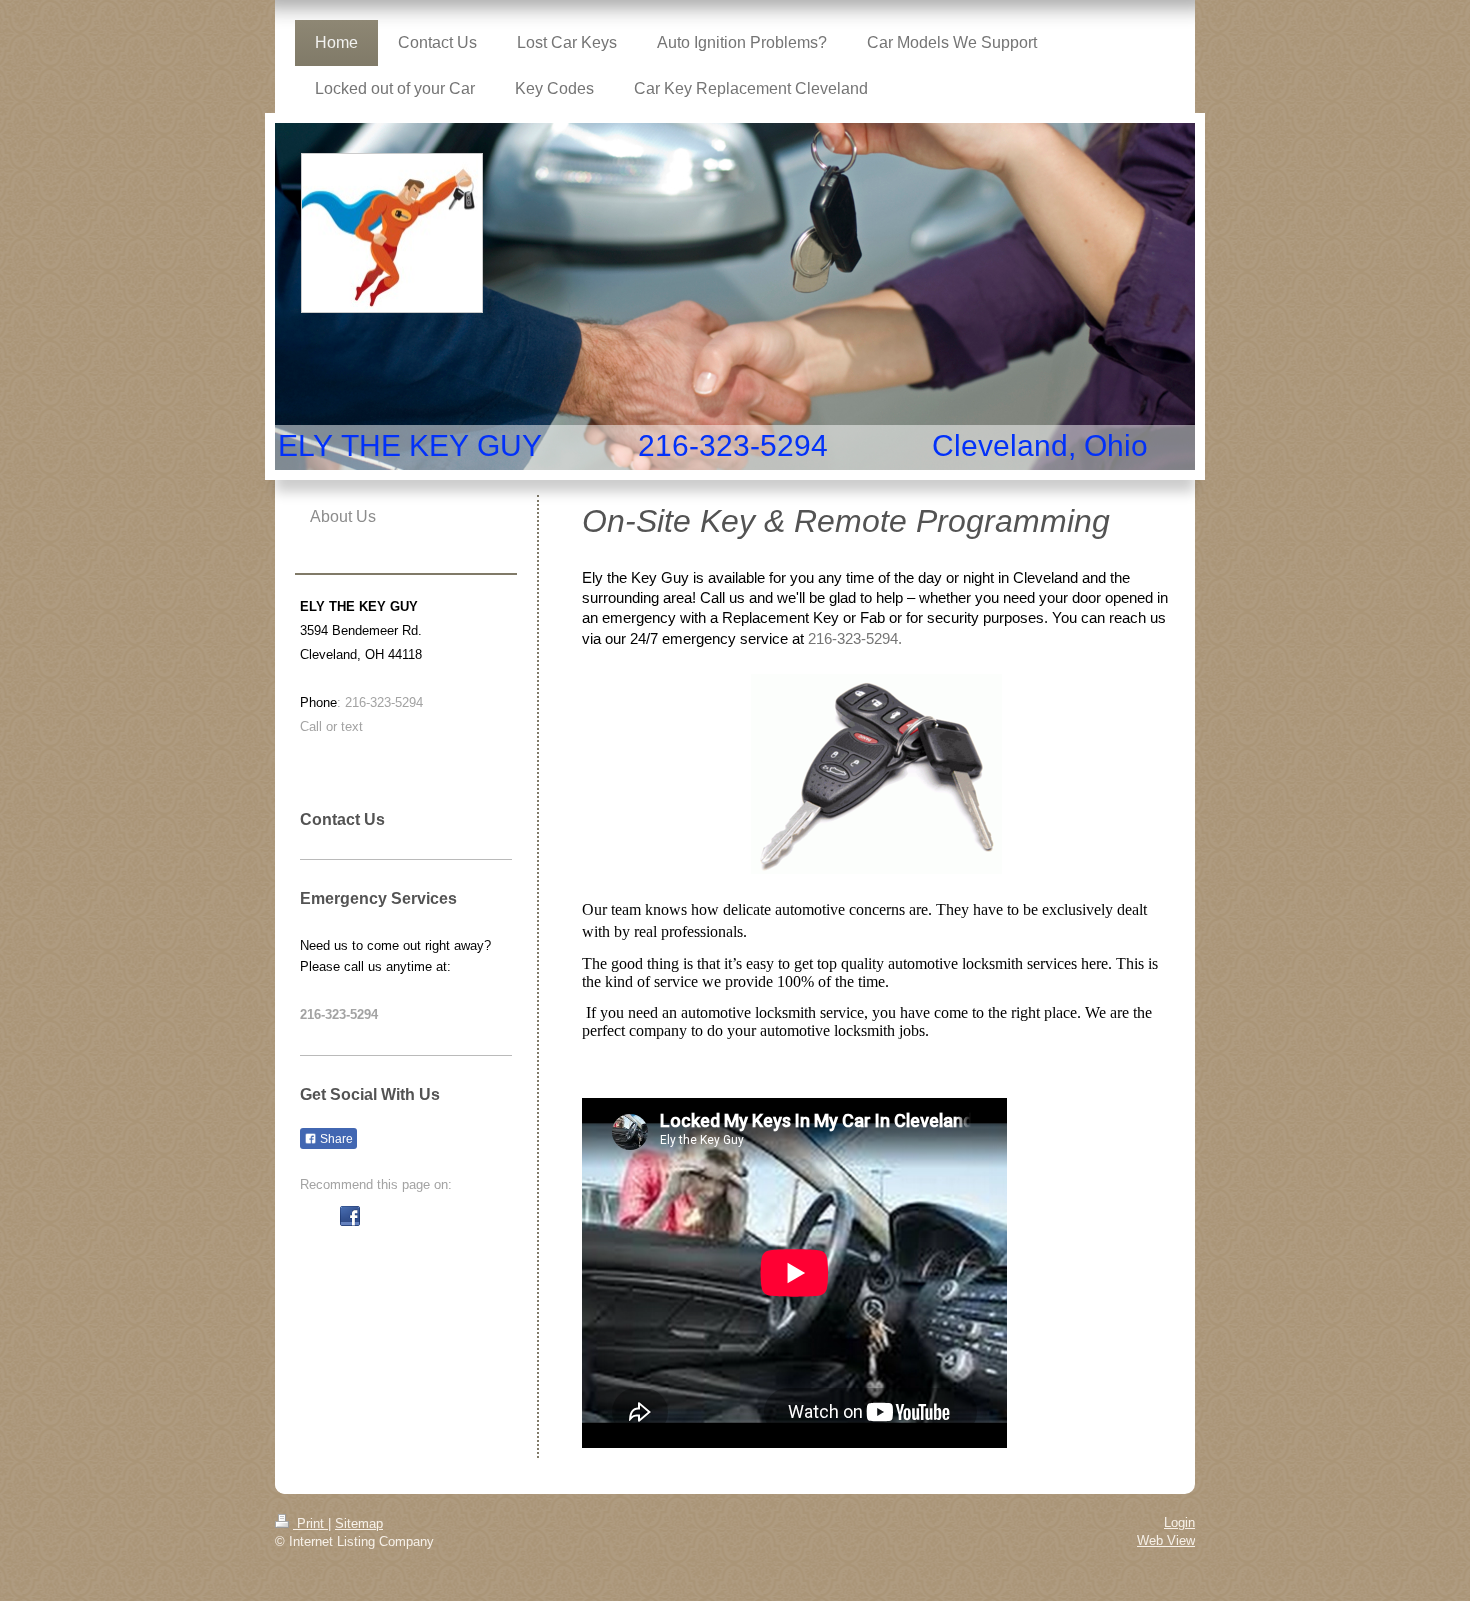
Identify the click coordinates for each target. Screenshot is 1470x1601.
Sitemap (359, 1523)
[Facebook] (350, 1216)
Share (335, 1139)
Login (1179, 1522)
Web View (1166, 1540)
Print (310, 1523)
